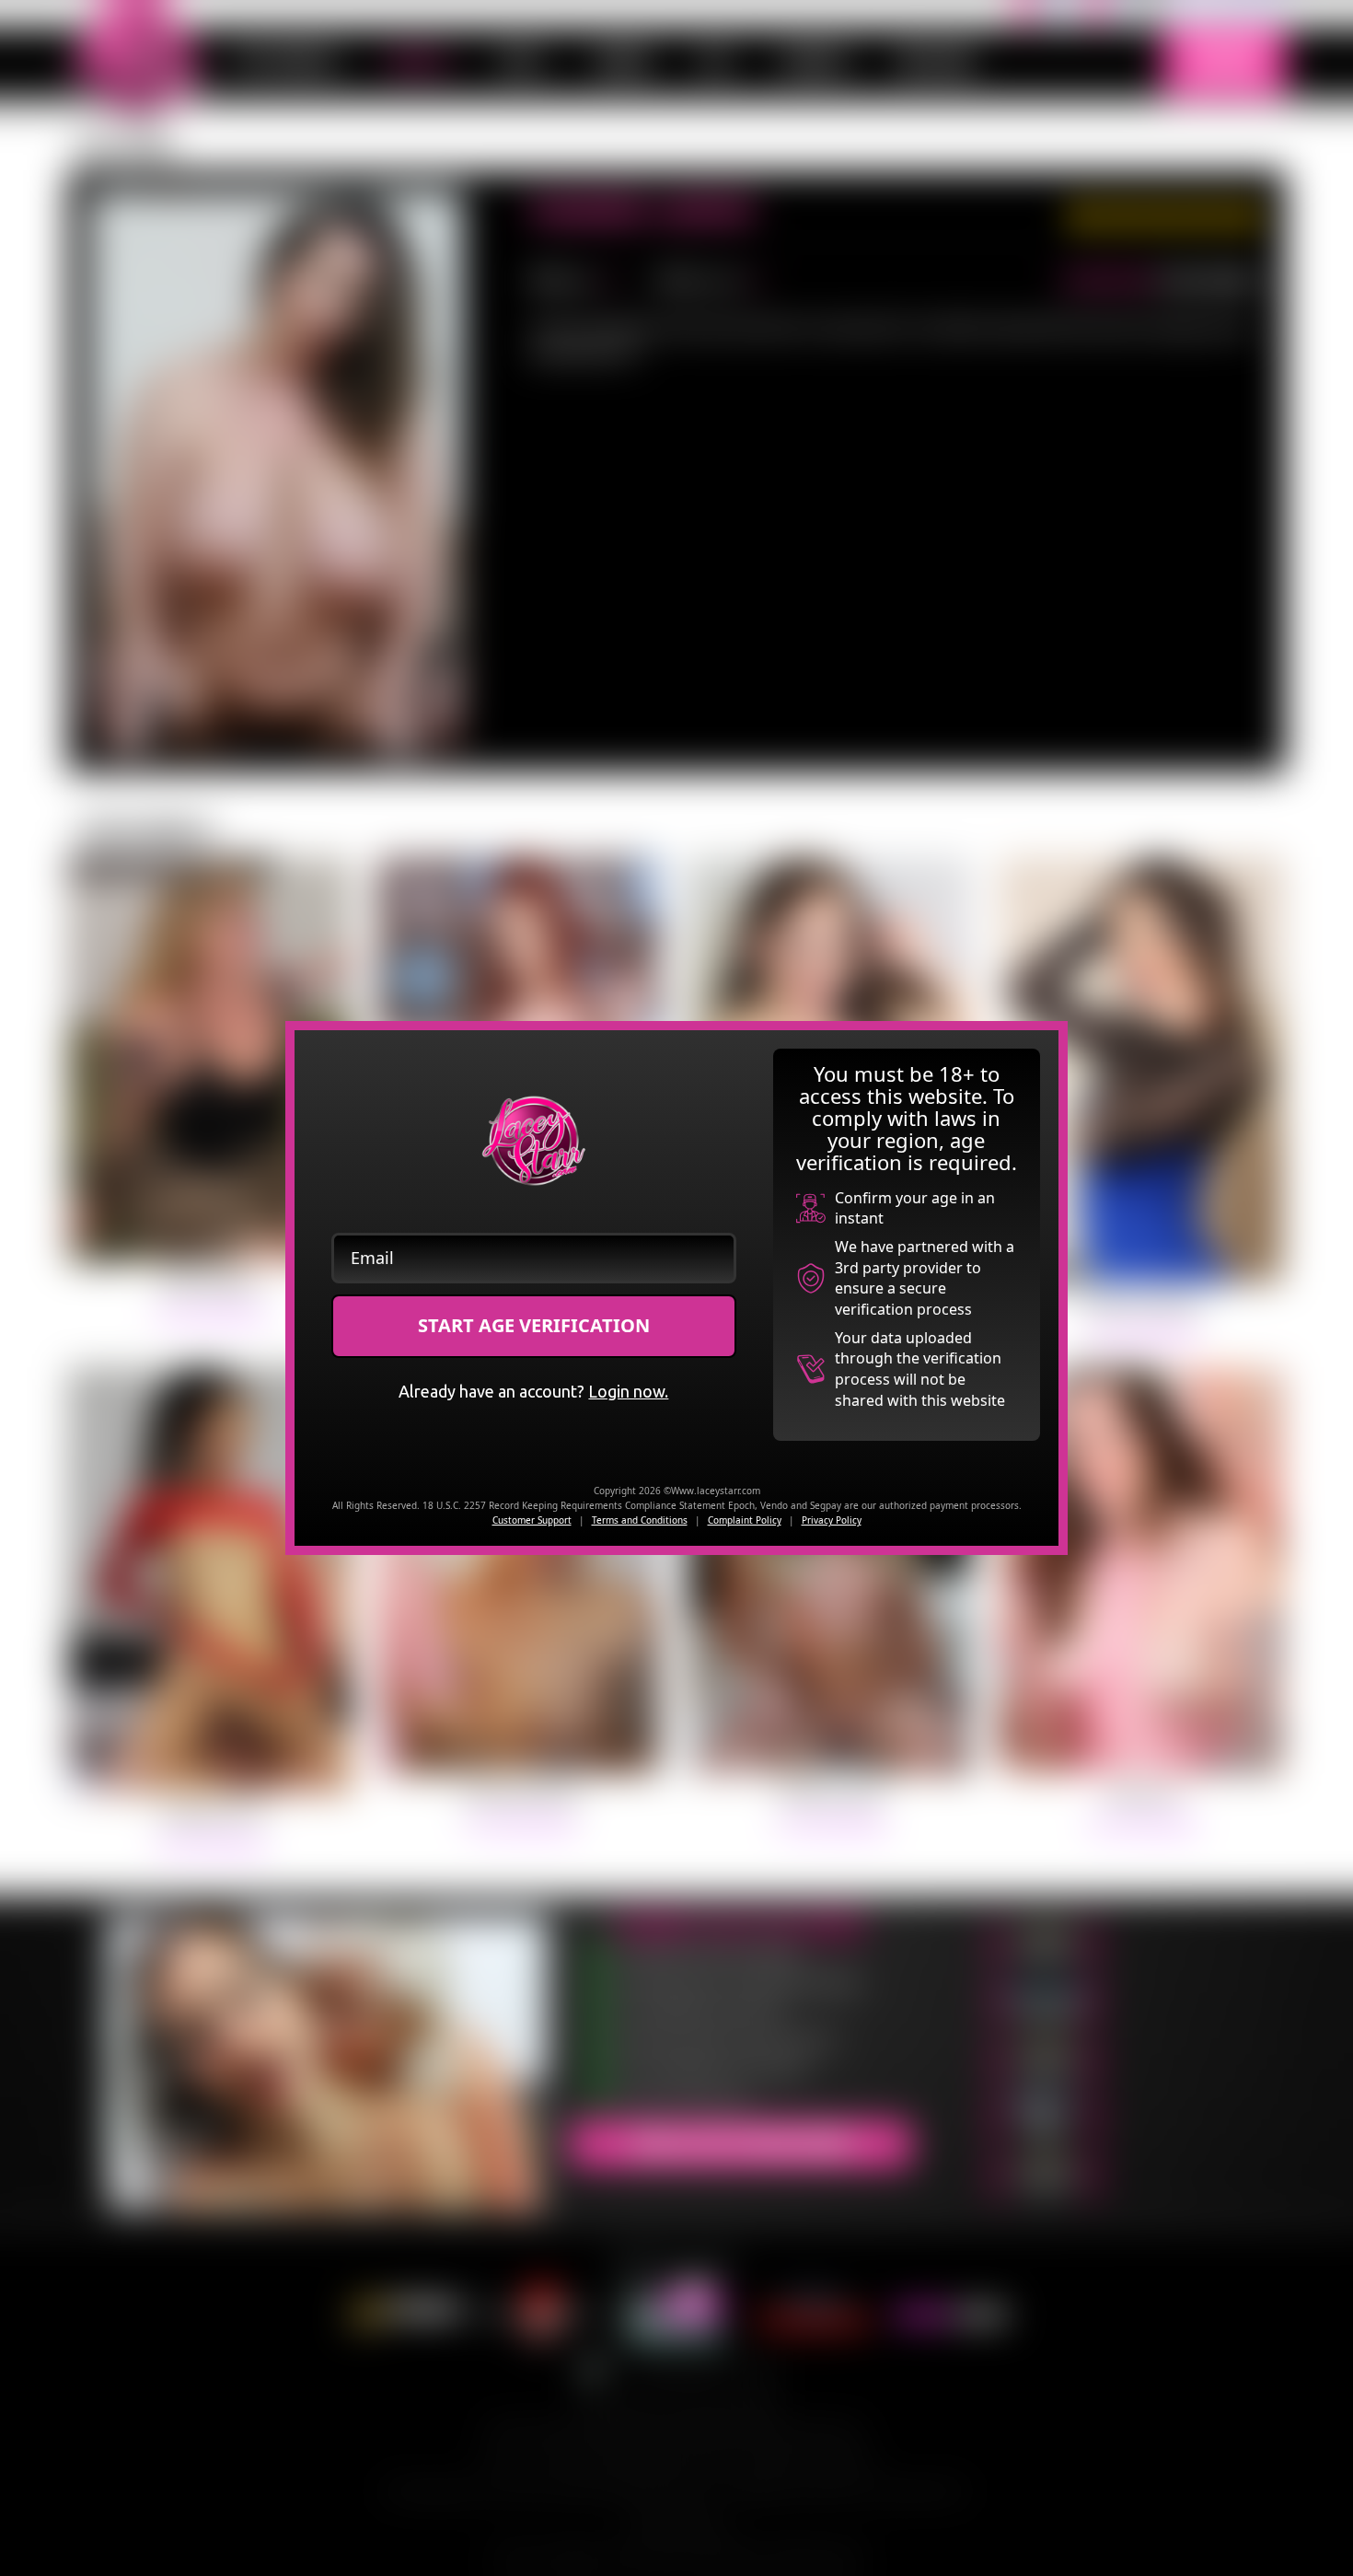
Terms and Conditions (640, 1520)
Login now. (628, 1391)
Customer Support (532, 1520)
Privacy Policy (832, 1520)
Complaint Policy (745, 1520)
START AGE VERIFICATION (534, 1325)
